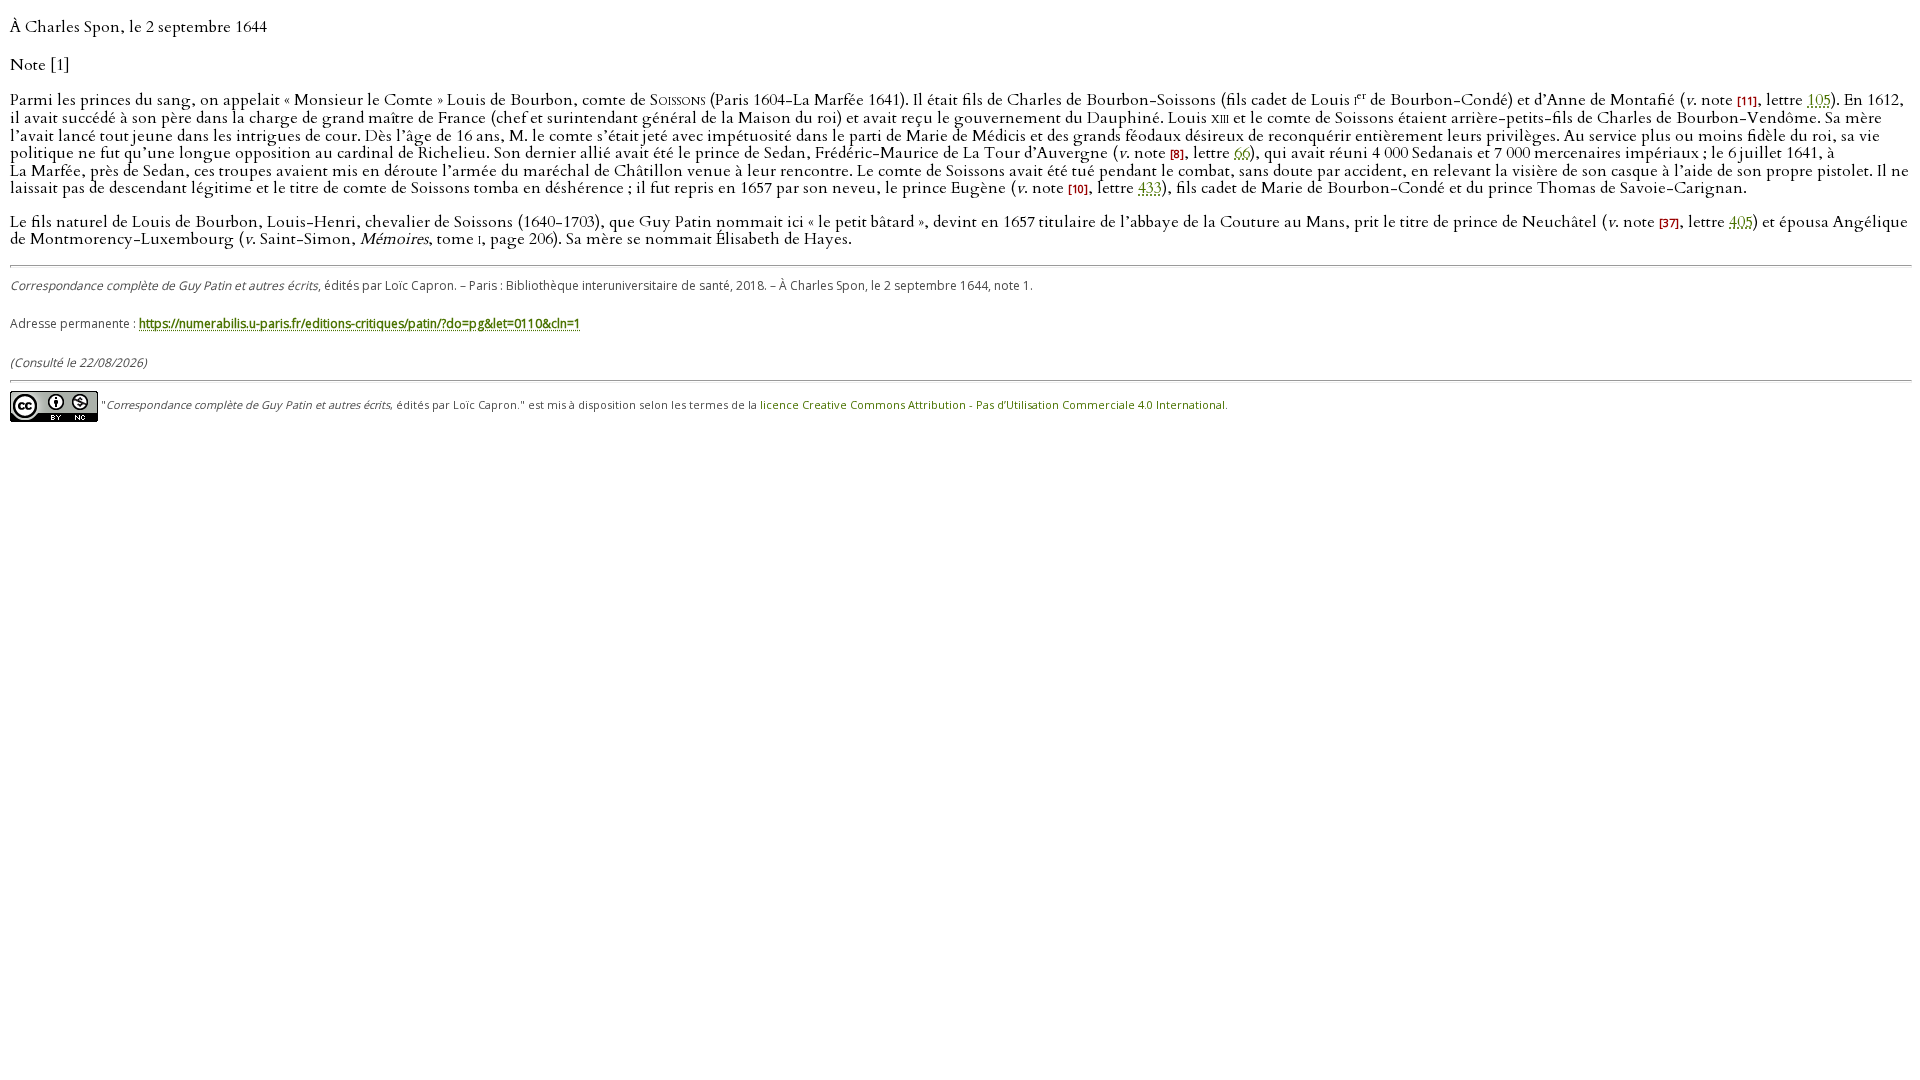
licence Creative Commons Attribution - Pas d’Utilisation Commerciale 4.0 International (992, 405)
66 (1242, 153)
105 (1819, 100)
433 (1150, 188)
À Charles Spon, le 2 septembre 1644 (138, 27)
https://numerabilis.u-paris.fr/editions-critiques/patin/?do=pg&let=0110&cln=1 (360, 323)
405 (1741, 222)
